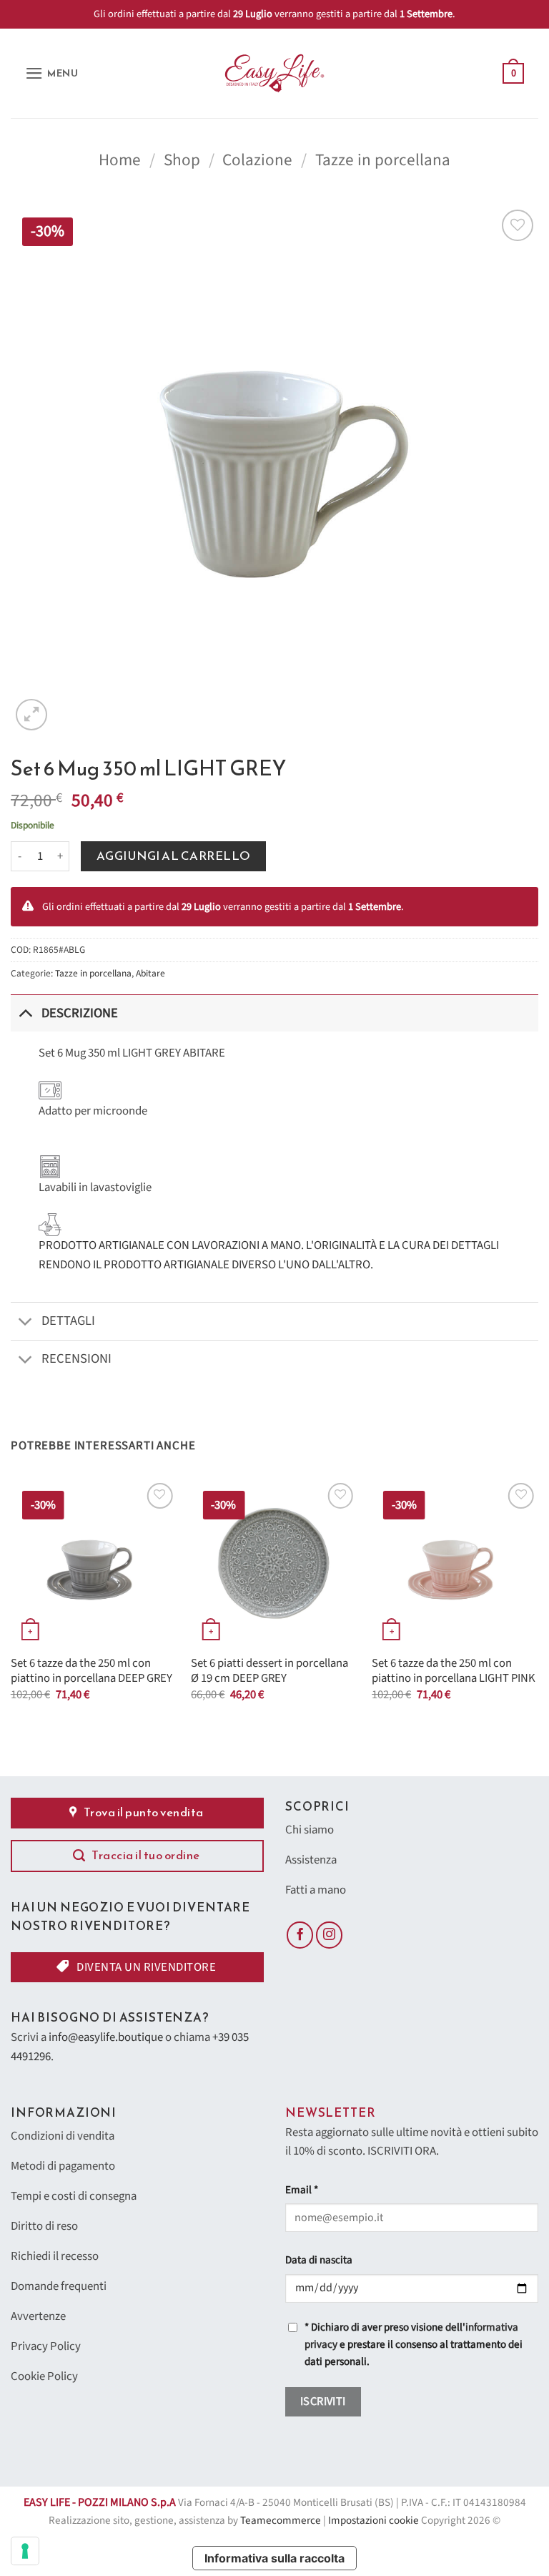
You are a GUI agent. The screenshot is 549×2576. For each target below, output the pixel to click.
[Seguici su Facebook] (300, 1935)
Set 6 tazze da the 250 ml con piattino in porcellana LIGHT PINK (454, 1671)
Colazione (257, 160)
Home (120, 160)
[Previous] (11, 1603)
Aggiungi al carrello (174, 856)
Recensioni (76, 1358)
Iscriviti (323, 2401)
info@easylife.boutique (106, 2037)
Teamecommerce (281, 2521)
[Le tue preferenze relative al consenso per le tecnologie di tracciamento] (25, 2551)
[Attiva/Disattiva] (25, 1013)
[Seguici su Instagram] (330, 1935)
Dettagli (68, 1321)
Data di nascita (319, 2260)
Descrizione (80, 1013)
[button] (52, 73)
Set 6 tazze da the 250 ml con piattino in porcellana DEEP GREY (91, 1671)
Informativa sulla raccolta (274, 2558)
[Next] (538, 1603)
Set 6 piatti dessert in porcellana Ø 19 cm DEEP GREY (269, 1671)
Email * (302, 2190)
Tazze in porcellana (383, 160)
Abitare (150, 973)
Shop (182, 160)
